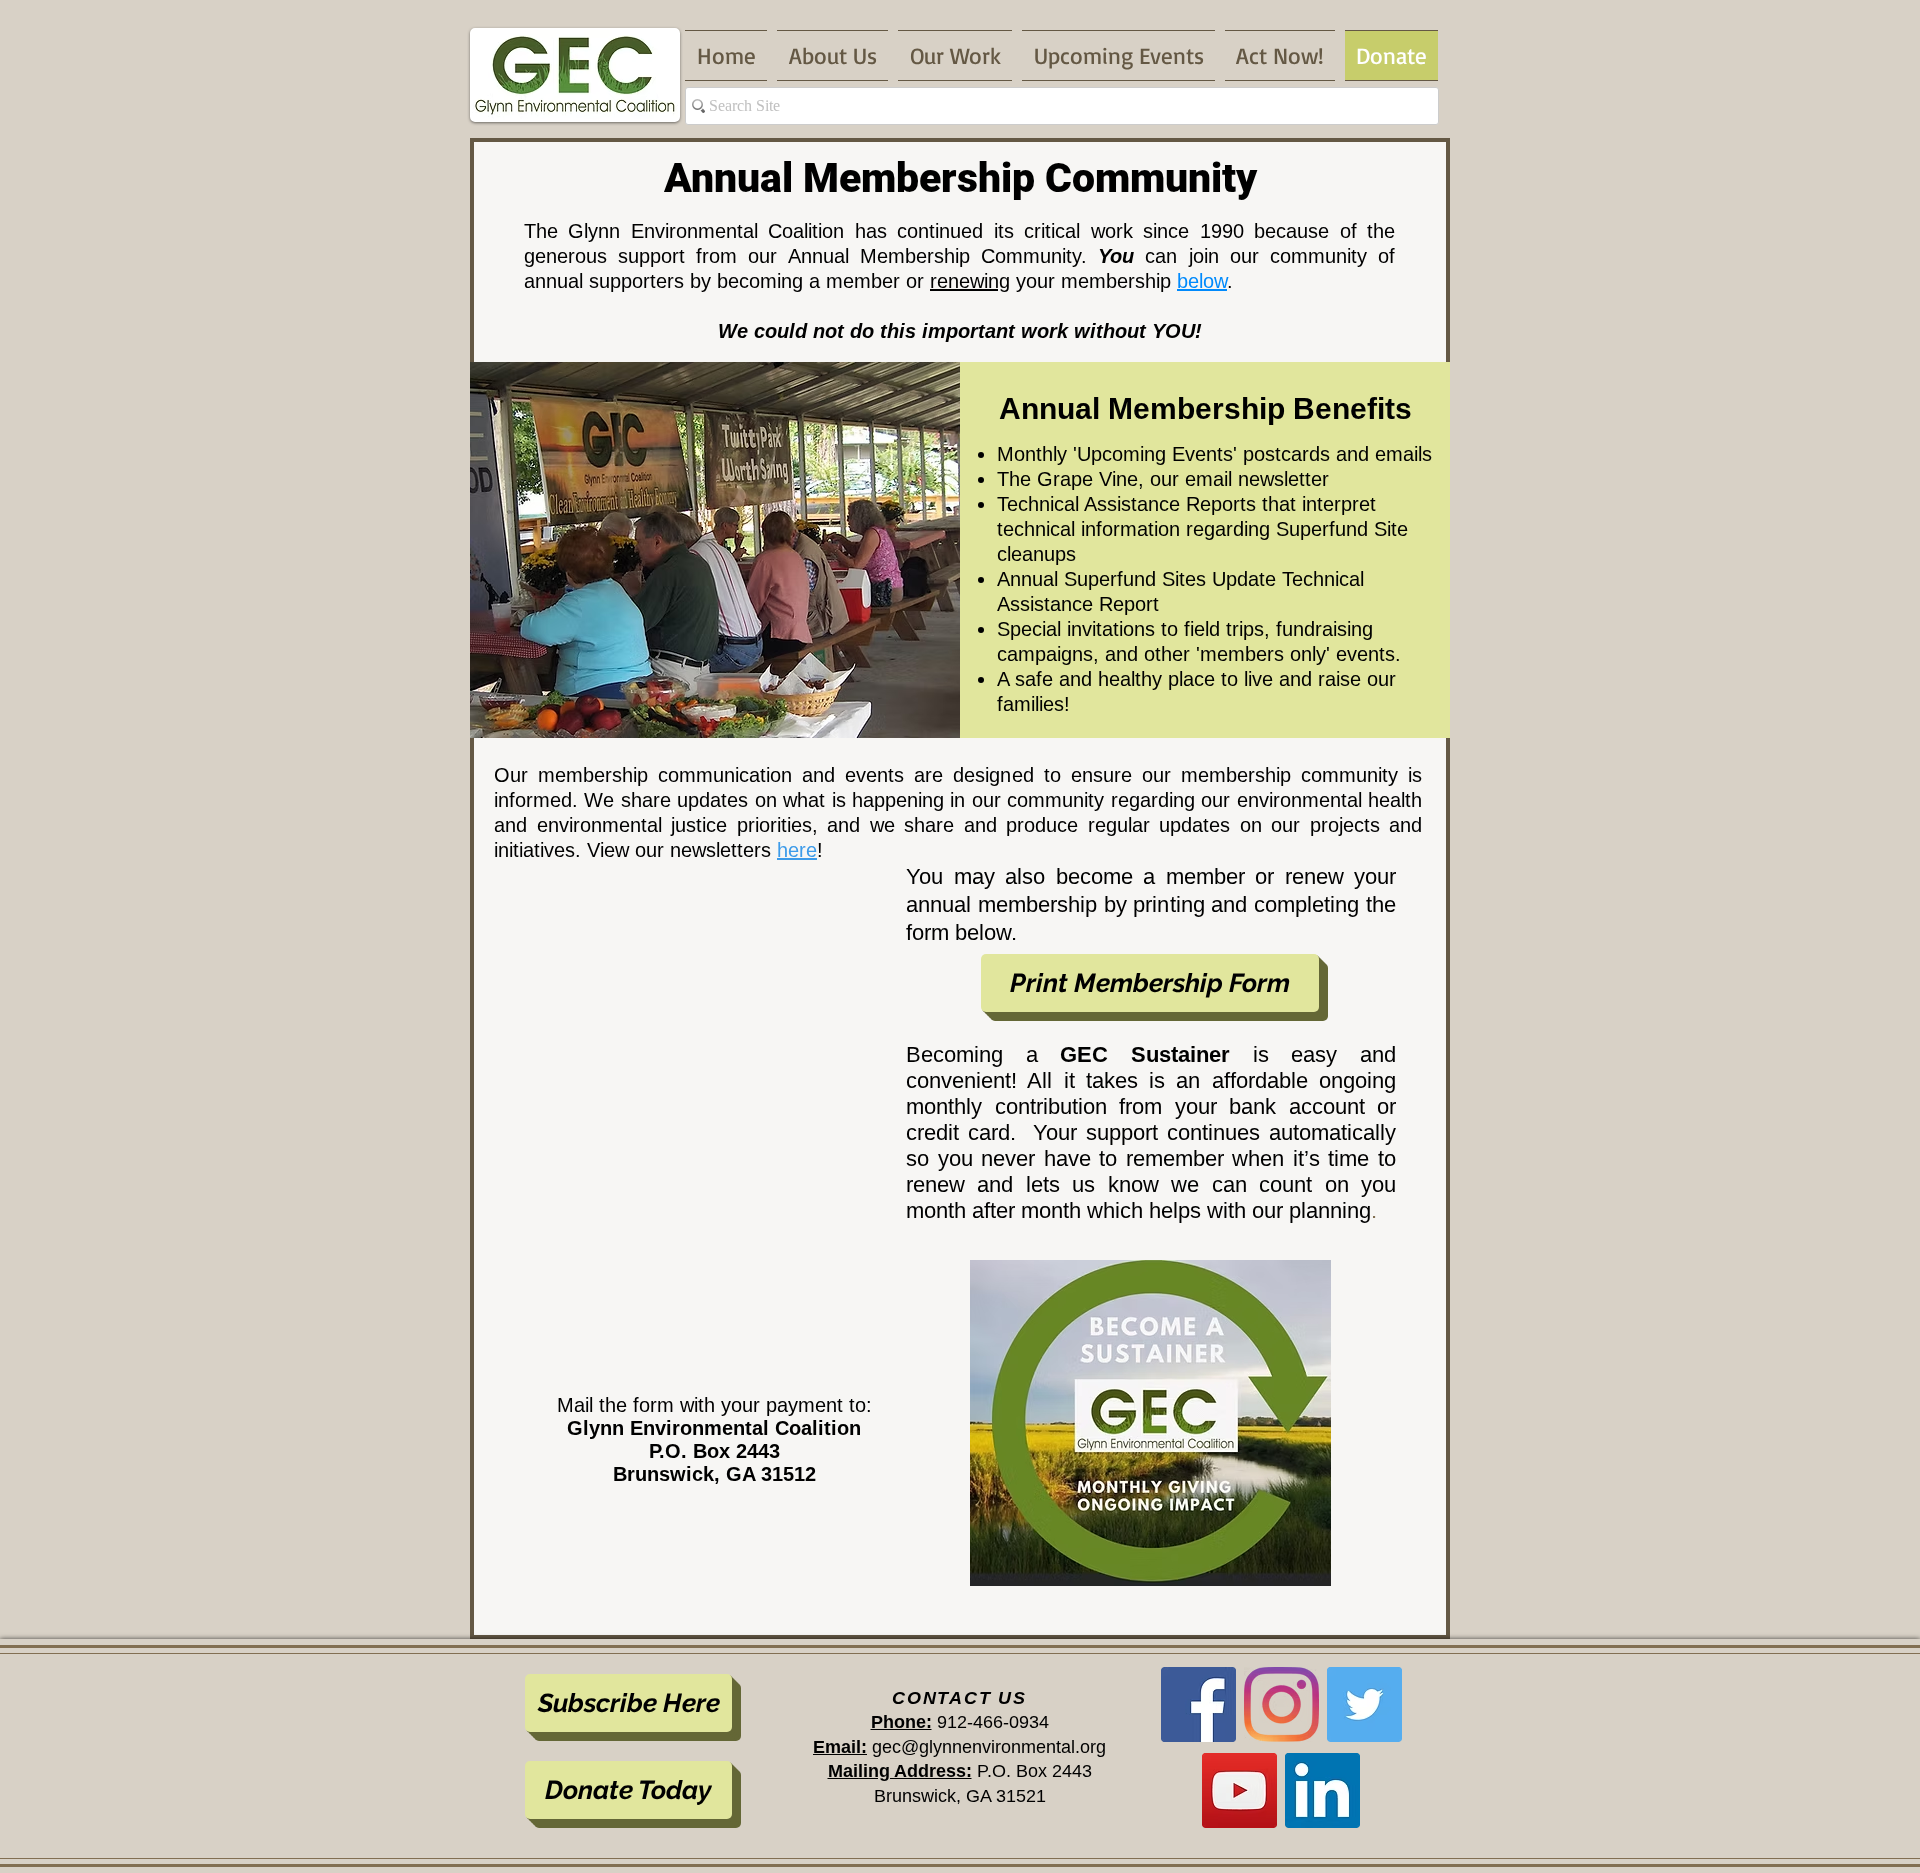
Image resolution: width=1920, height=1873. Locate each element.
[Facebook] (1198, 1704)
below (1202, 281)
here (797, 850)
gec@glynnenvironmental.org (989, 1747)
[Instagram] (1281, 1704)
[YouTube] (1239, 1790)
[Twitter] (1364, 1704)
